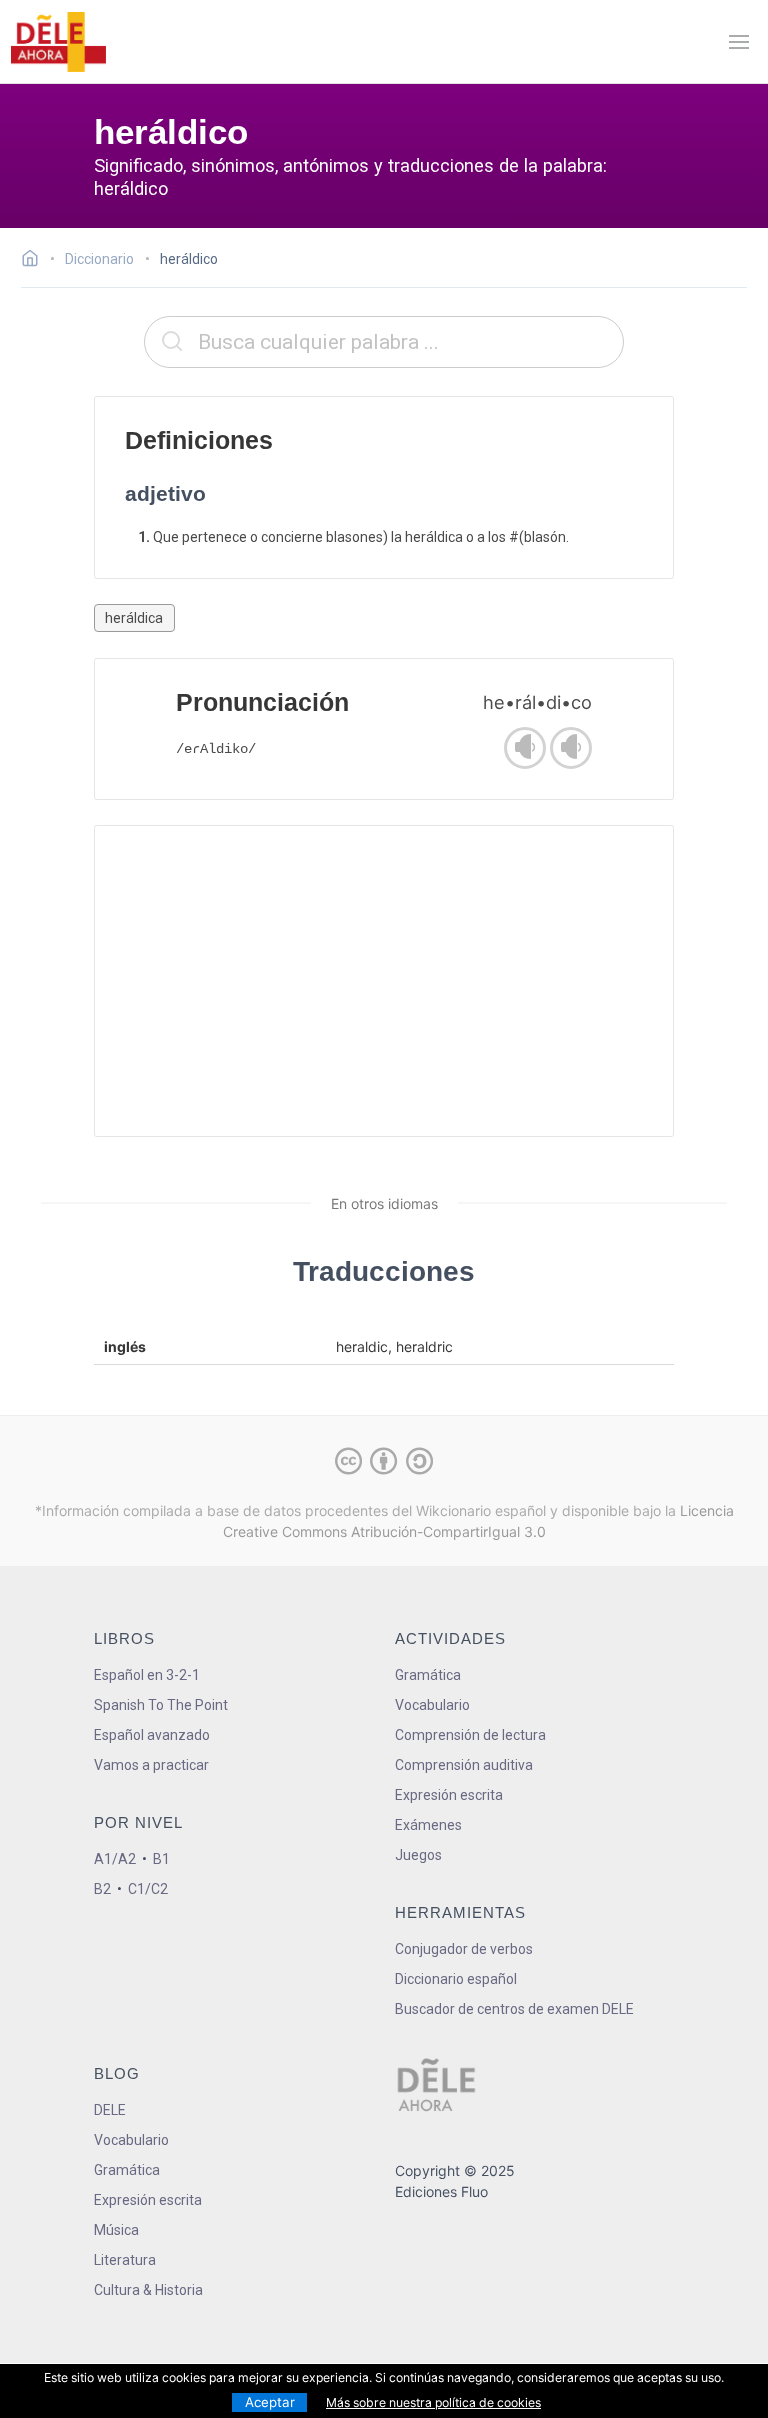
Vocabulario (432, 1705)
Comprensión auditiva (464, 1765)
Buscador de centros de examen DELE (514, 2009)
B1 (161, 1859)
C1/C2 (148, 1889)
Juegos (418, 1855)
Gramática (428, 1675)
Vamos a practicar (151, 1765)
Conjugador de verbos (464, 1949)
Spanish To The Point (161, 1705)
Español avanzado (152, 1735)
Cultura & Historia (148, 2290)
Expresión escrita (449, 1795)
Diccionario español (456, 1979)
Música (116, 2230)
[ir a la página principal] (58, 42)
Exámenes (428, 1825)
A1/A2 (115, 1859)
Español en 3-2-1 (147, 1675)
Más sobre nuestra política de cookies (433, 2402)
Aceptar (270, 2402)
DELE (110, 2110)
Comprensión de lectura (470, 1735)
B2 (102, 1889)
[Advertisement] (384, 981)
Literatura (125, 2260)
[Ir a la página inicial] (35, 261)
